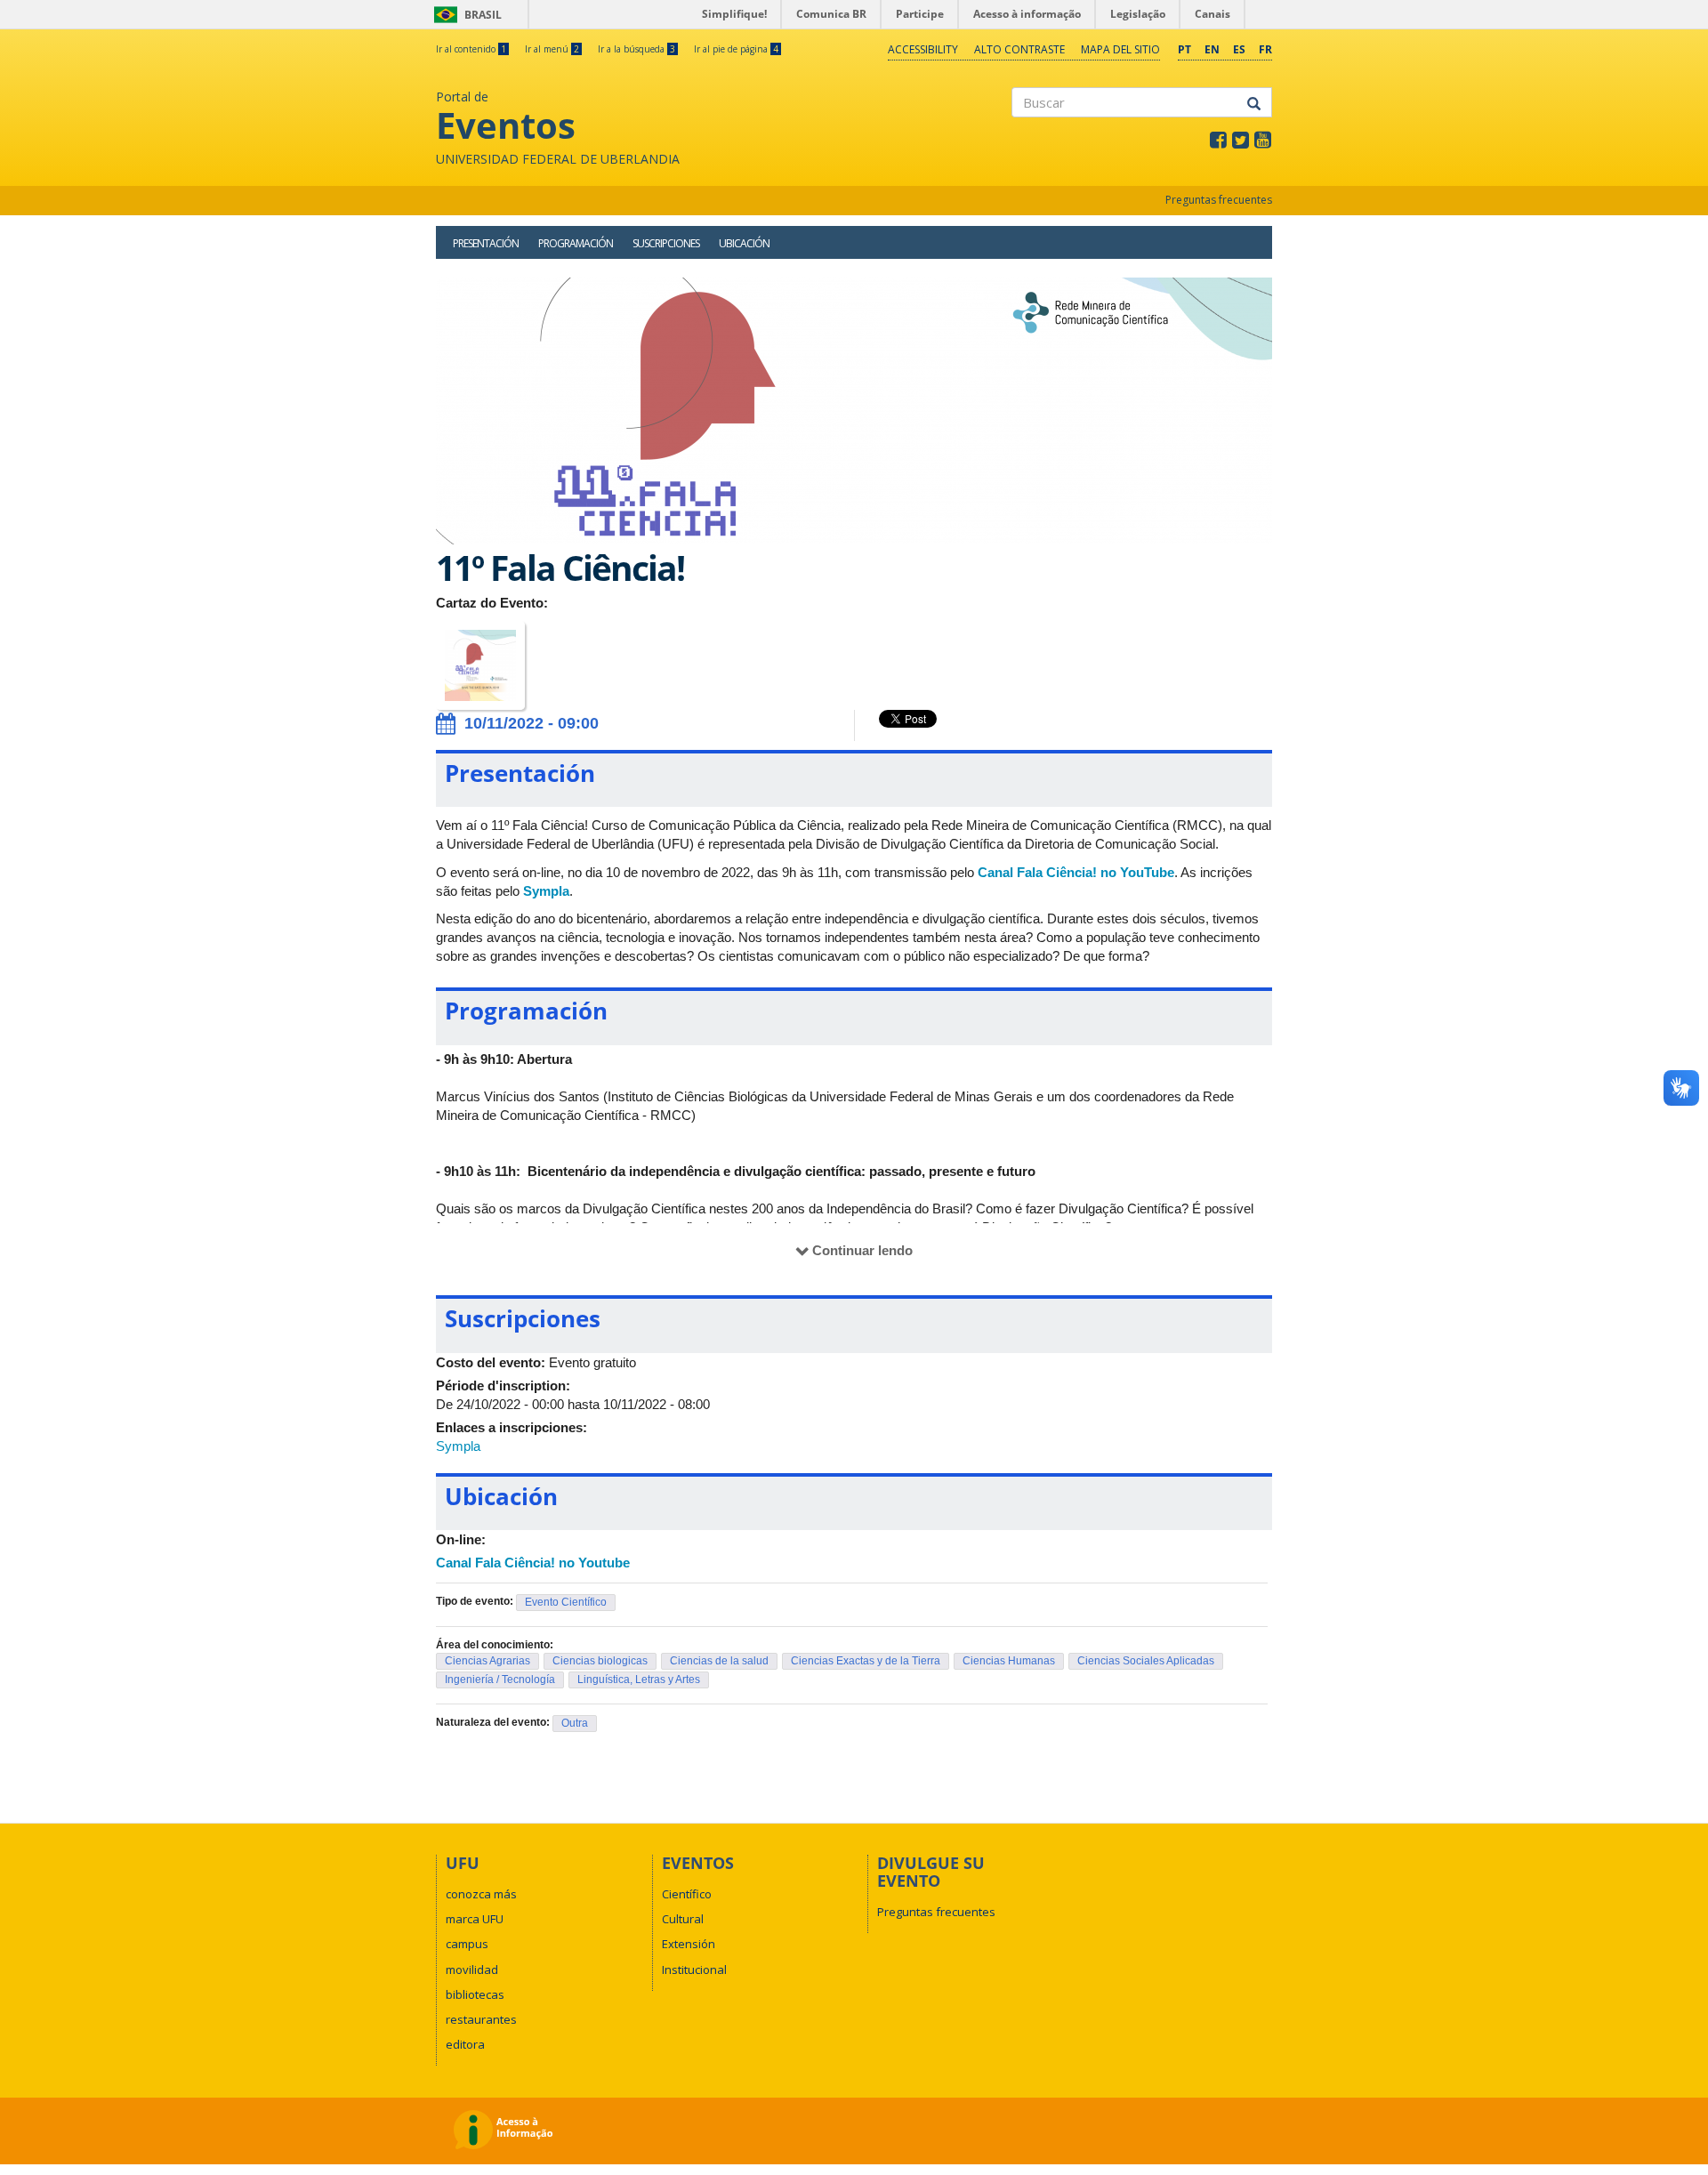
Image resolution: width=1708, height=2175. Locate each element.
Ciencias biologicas (600, 1661)
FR (1265, 49)
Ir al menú (552, 49)
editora (465, 2044)
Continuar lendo (862, 1250)
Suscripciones (666, 243)
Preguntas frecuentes (1219, 200)
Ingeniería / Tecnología (500, 1680)
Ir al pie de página (736, 49)
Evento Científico (566, 1602)
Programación (576, 243)
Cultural (683, 1919)
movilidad (472, 1970)
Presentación (486, 243)
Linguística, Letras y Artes (639, 1680)
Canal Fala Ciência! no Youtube (533, 1563)
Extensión (689, 1944)
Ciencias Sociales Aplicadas (1146, 1661)
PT (1184, 49)
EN (1212, 49)
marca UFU (475, 1919)
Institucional (694, 1970)
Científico (687, 1894)
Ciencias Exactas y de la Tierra (866, 1661)
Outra (575, 1723)
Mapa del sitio (1120, 49)
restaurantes (481, 2019)
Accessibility (923, 49)
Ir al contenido (471, 49)
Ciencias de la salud (719, 1661)
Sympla (546, 891)
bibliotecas (475, 1994)
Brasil (465, 15)
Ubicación (744, 243)
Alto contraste (1019, 49)
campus (467, 1944)
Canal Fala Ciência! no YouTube (1076, 872)
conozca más (481, 1894)
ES (1239, 49)
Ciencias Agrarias (487, 1661)
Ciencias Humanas (1009, 1661)
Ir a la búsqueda (636, 49)
